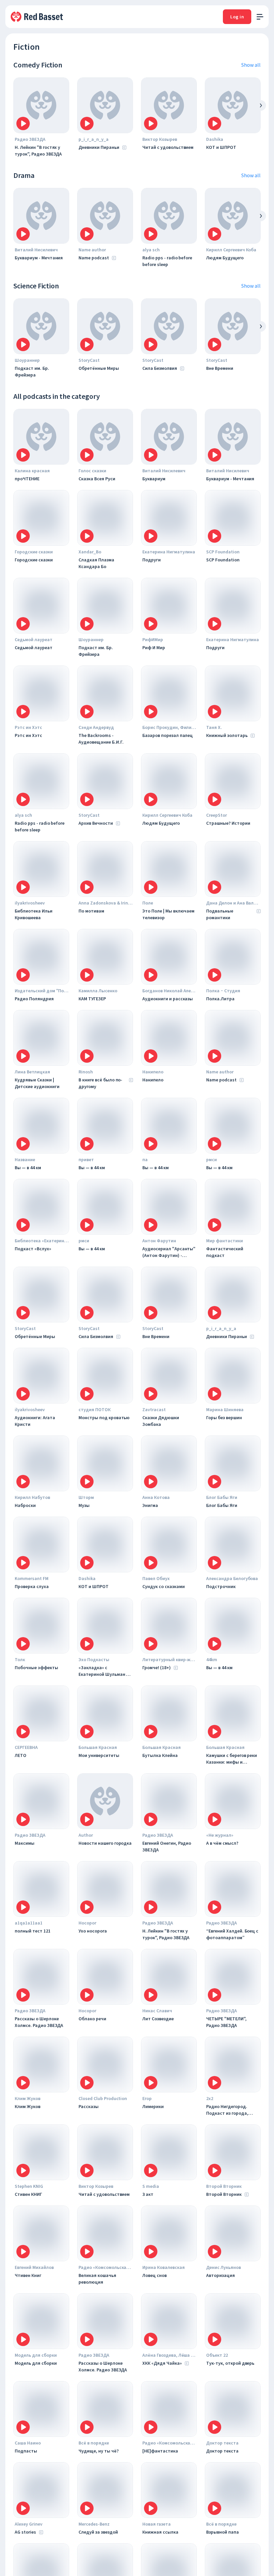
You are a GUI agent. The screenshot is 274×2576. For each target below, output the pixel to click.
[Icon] (23, 123)
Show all (251, 65)
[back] (261, 105)
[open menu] (260, 17)
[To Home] (37, 17)
